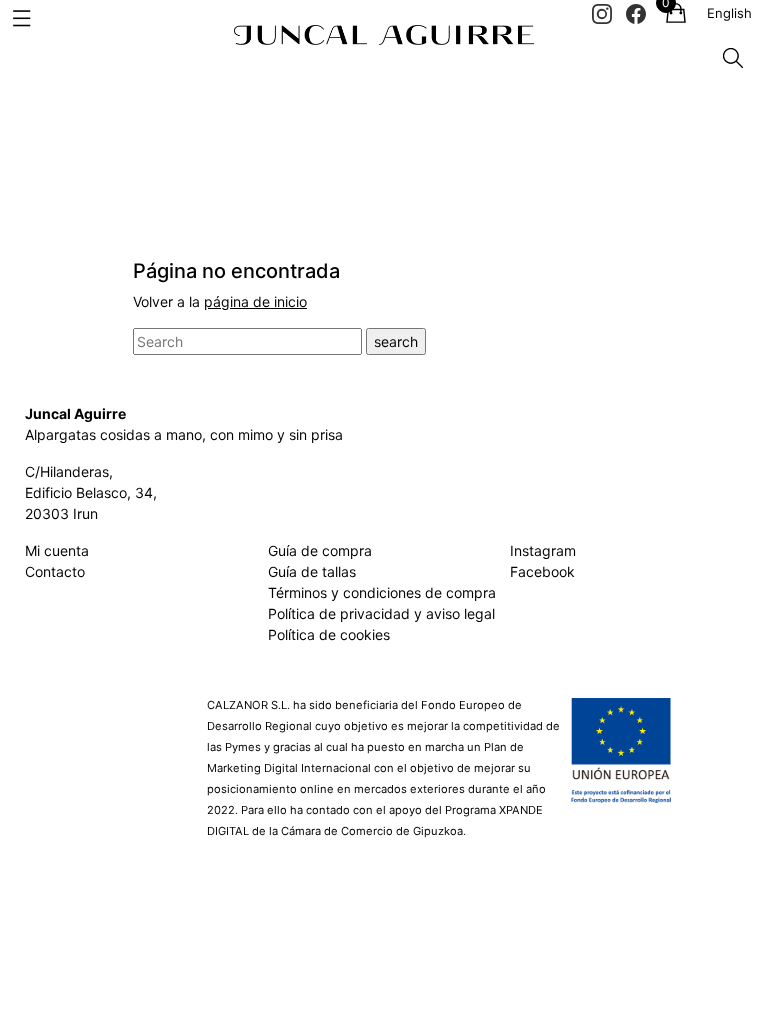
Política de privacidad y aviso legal (381, 613)
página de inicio (255, 301)
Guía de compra (320, 550)
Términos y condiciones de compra (382, 592)
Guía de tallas (312, 571)
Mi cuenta (57, 550)
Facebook (542, 571)
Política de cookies (329, 634)
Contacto (55, 571)
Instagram (543, 550)
